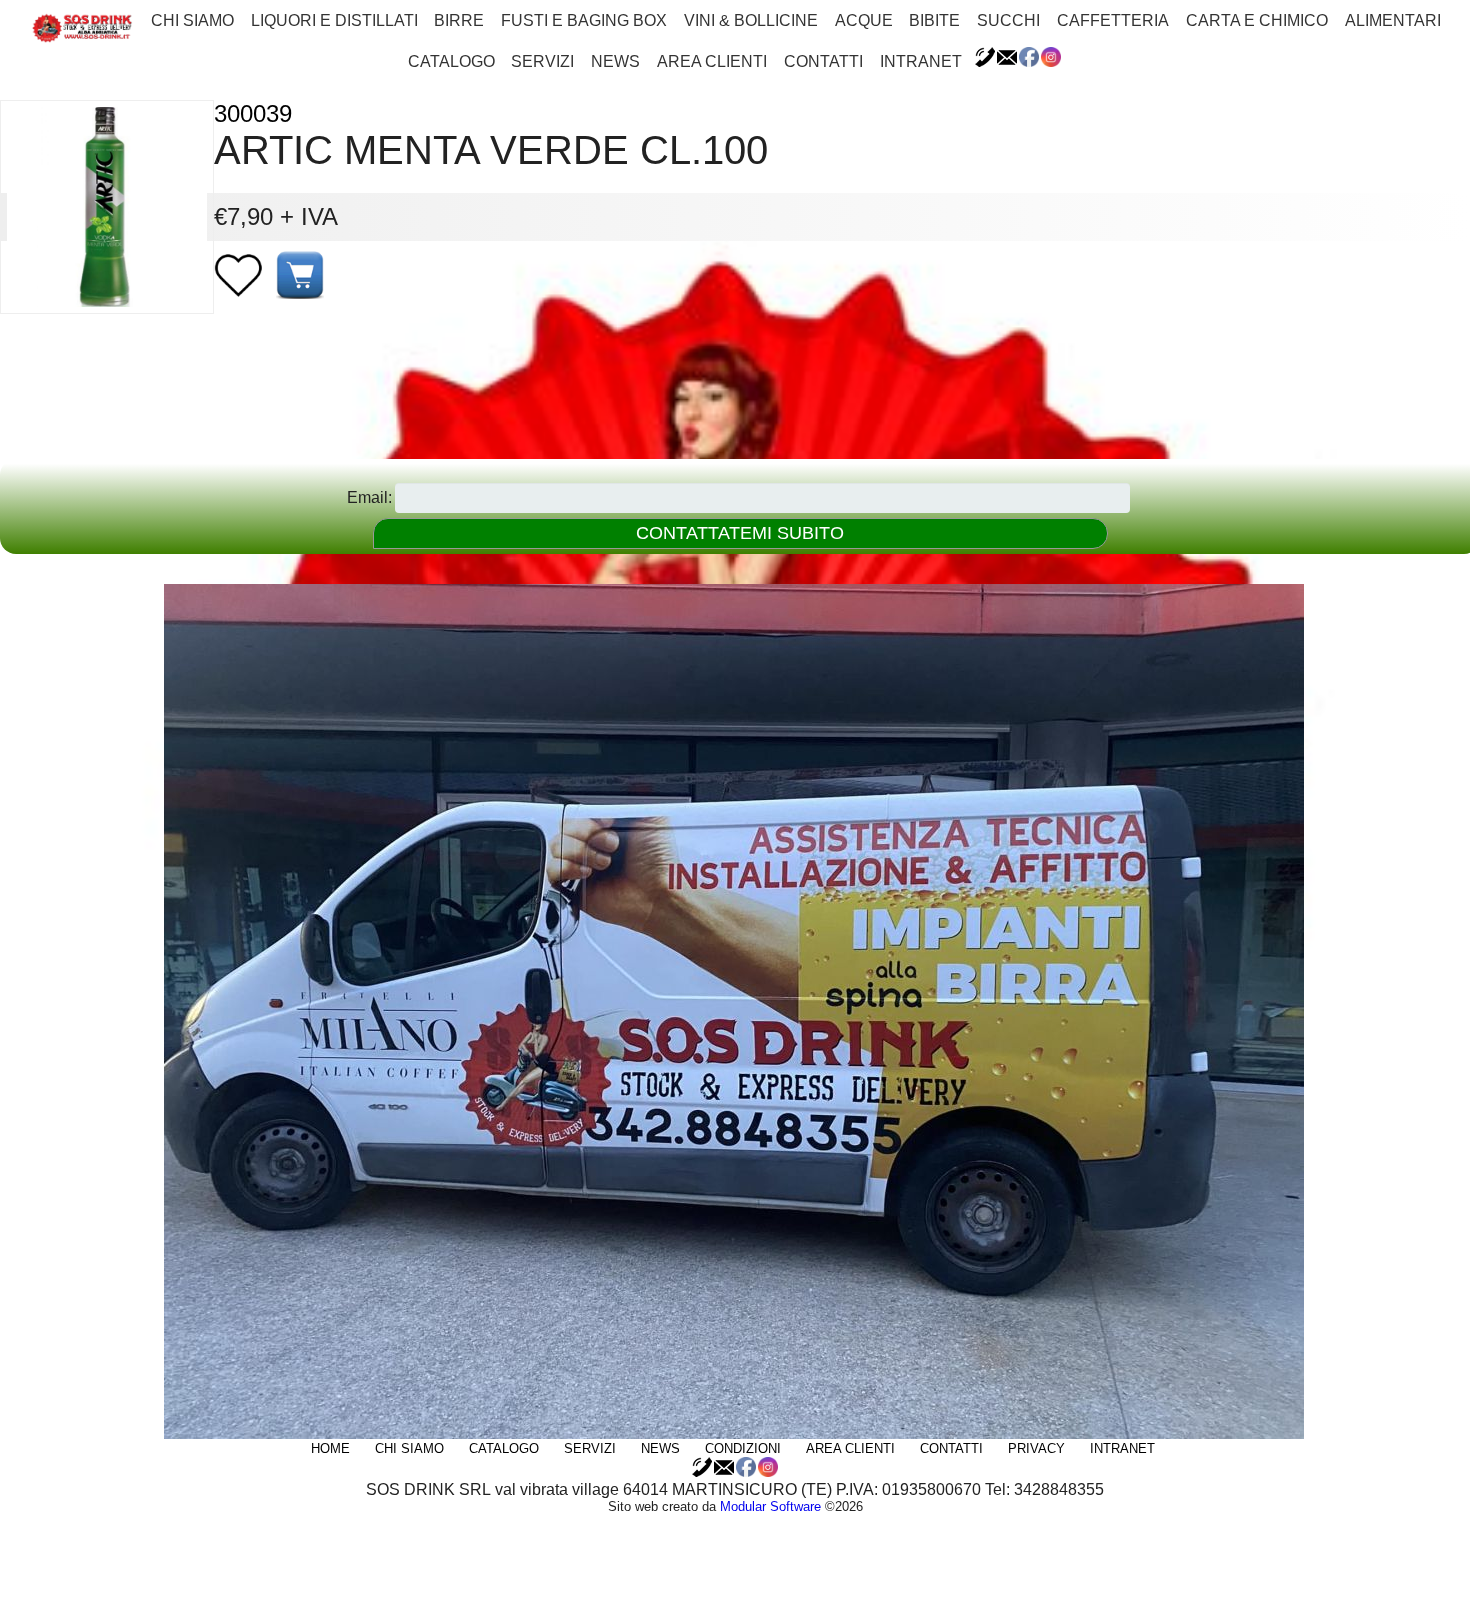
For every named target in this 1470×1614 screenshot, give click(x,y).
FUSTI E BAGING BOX (584, 20)
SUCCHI (1008, 20)
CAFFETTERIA (1113, 20)
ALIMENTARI (1393, 20)
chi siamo (192, 20)
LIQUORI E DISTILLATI (334, 20)
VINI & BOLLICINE (751, 20)
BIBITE (934, 20)
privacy (1036, 1448)
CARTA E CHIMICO (1257, 20)
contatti (823, 61)
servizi (542, 61)
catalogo (451, 61)
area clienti (712, 61)
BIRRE (459, 20)
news (615, 61)
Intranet (921, 61)
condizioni (743, 1448)
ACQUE (864, 20)
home (330, 1448)
